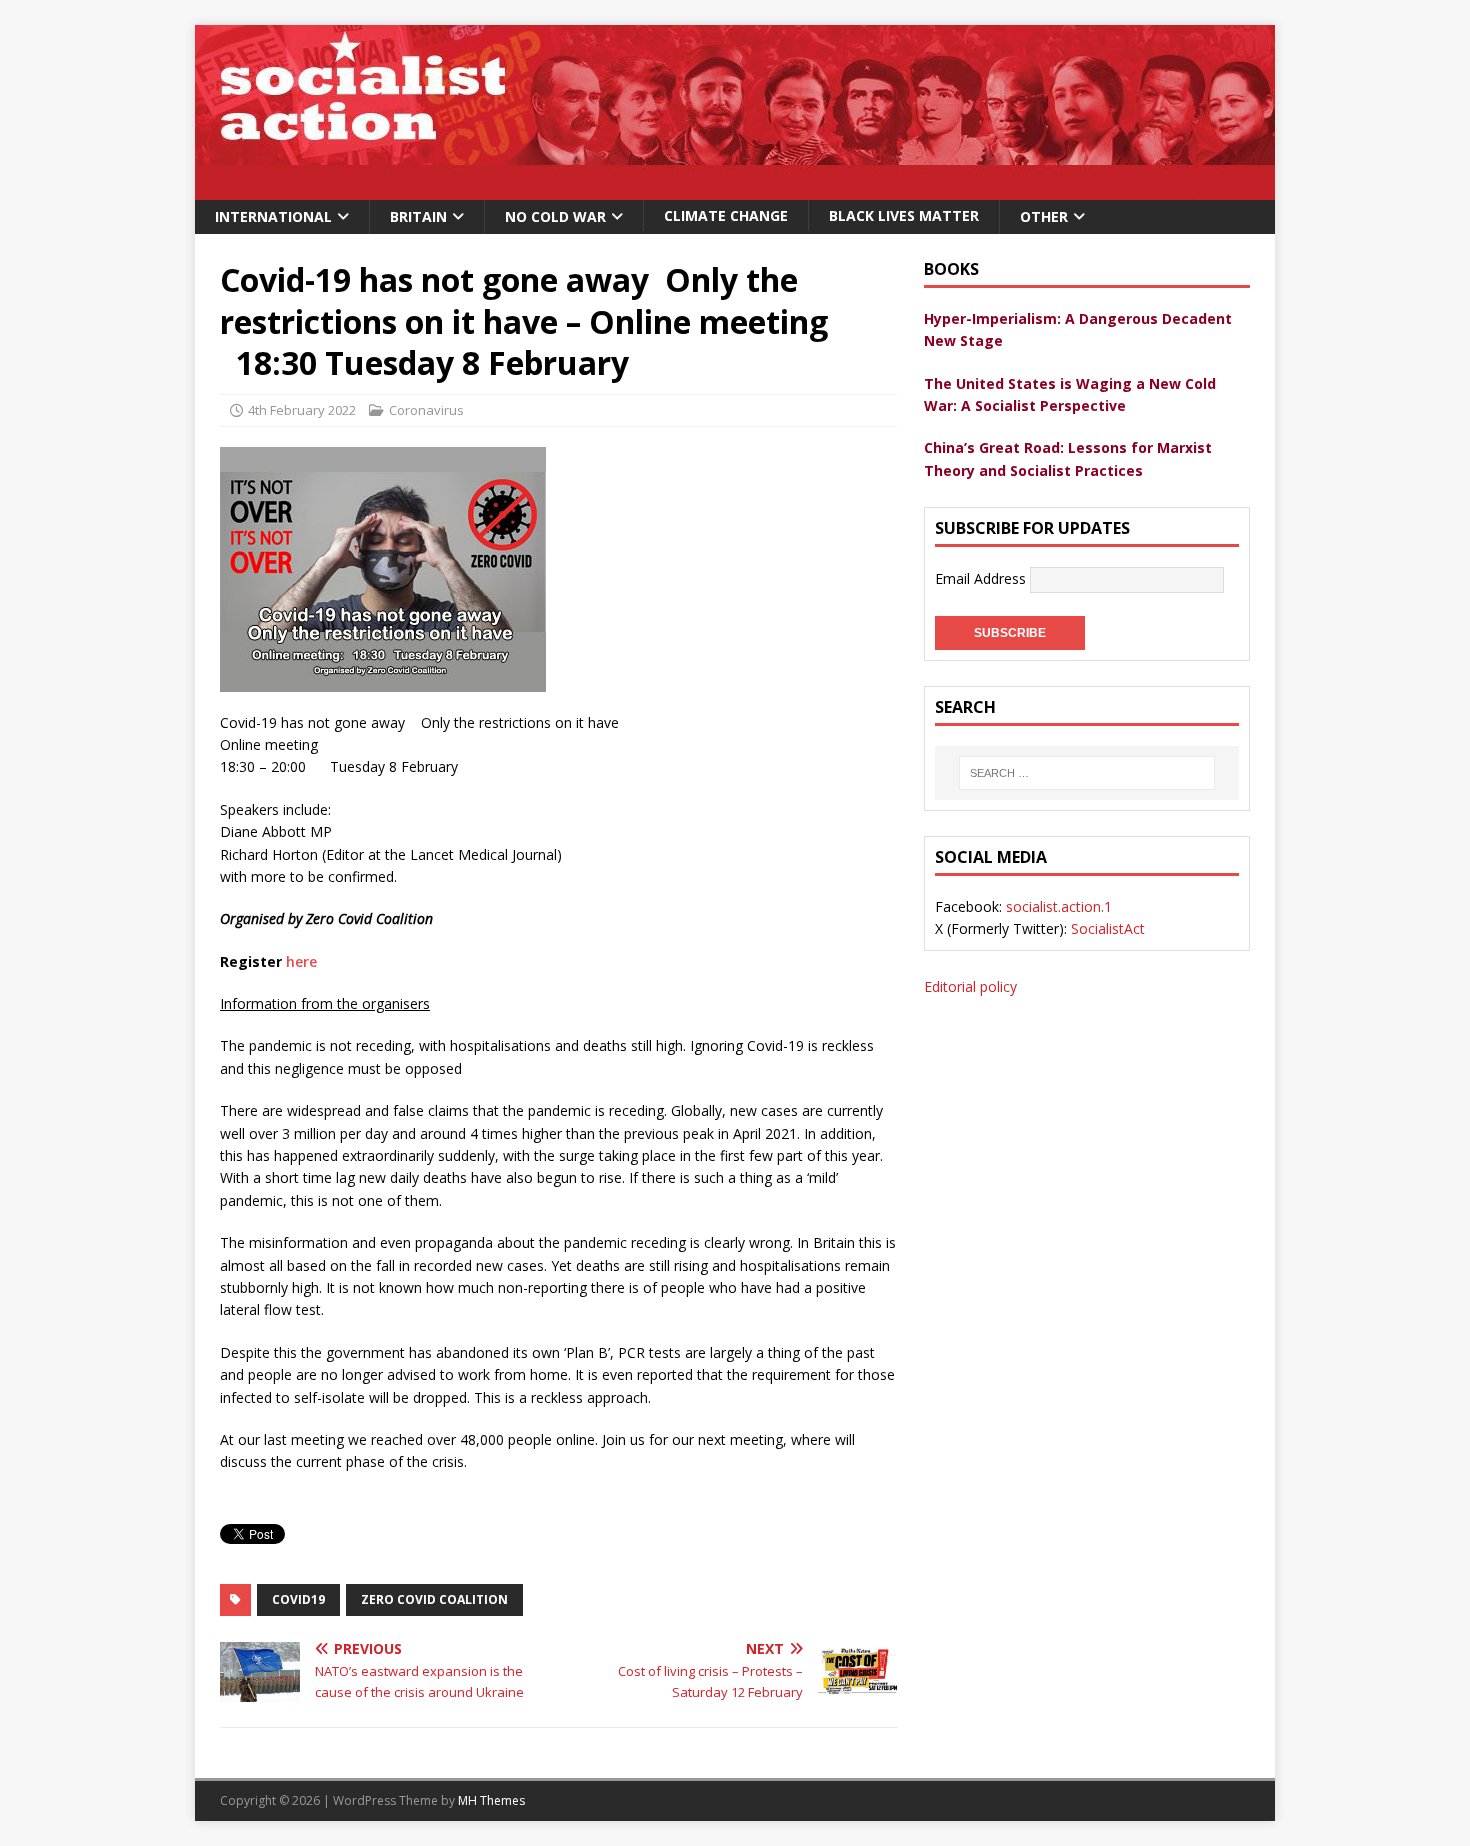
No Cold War (555, 216)
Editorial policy (970, 986)
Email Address (982, 578)
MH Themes (491, 1800)
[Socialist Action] (735, 188)
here (301, 961)
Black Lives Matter (904, 215)
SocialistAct (1108, 928)
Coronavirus (426, 410)
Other (1044, 216)
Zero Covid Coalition (434, 1599)
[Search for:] (1087, 773)
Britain (418, 216)
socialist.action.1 (1059, 906)
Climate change (726, 215)
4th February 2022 (302, 410)
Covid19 (298, 1599)
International (273, 216)
